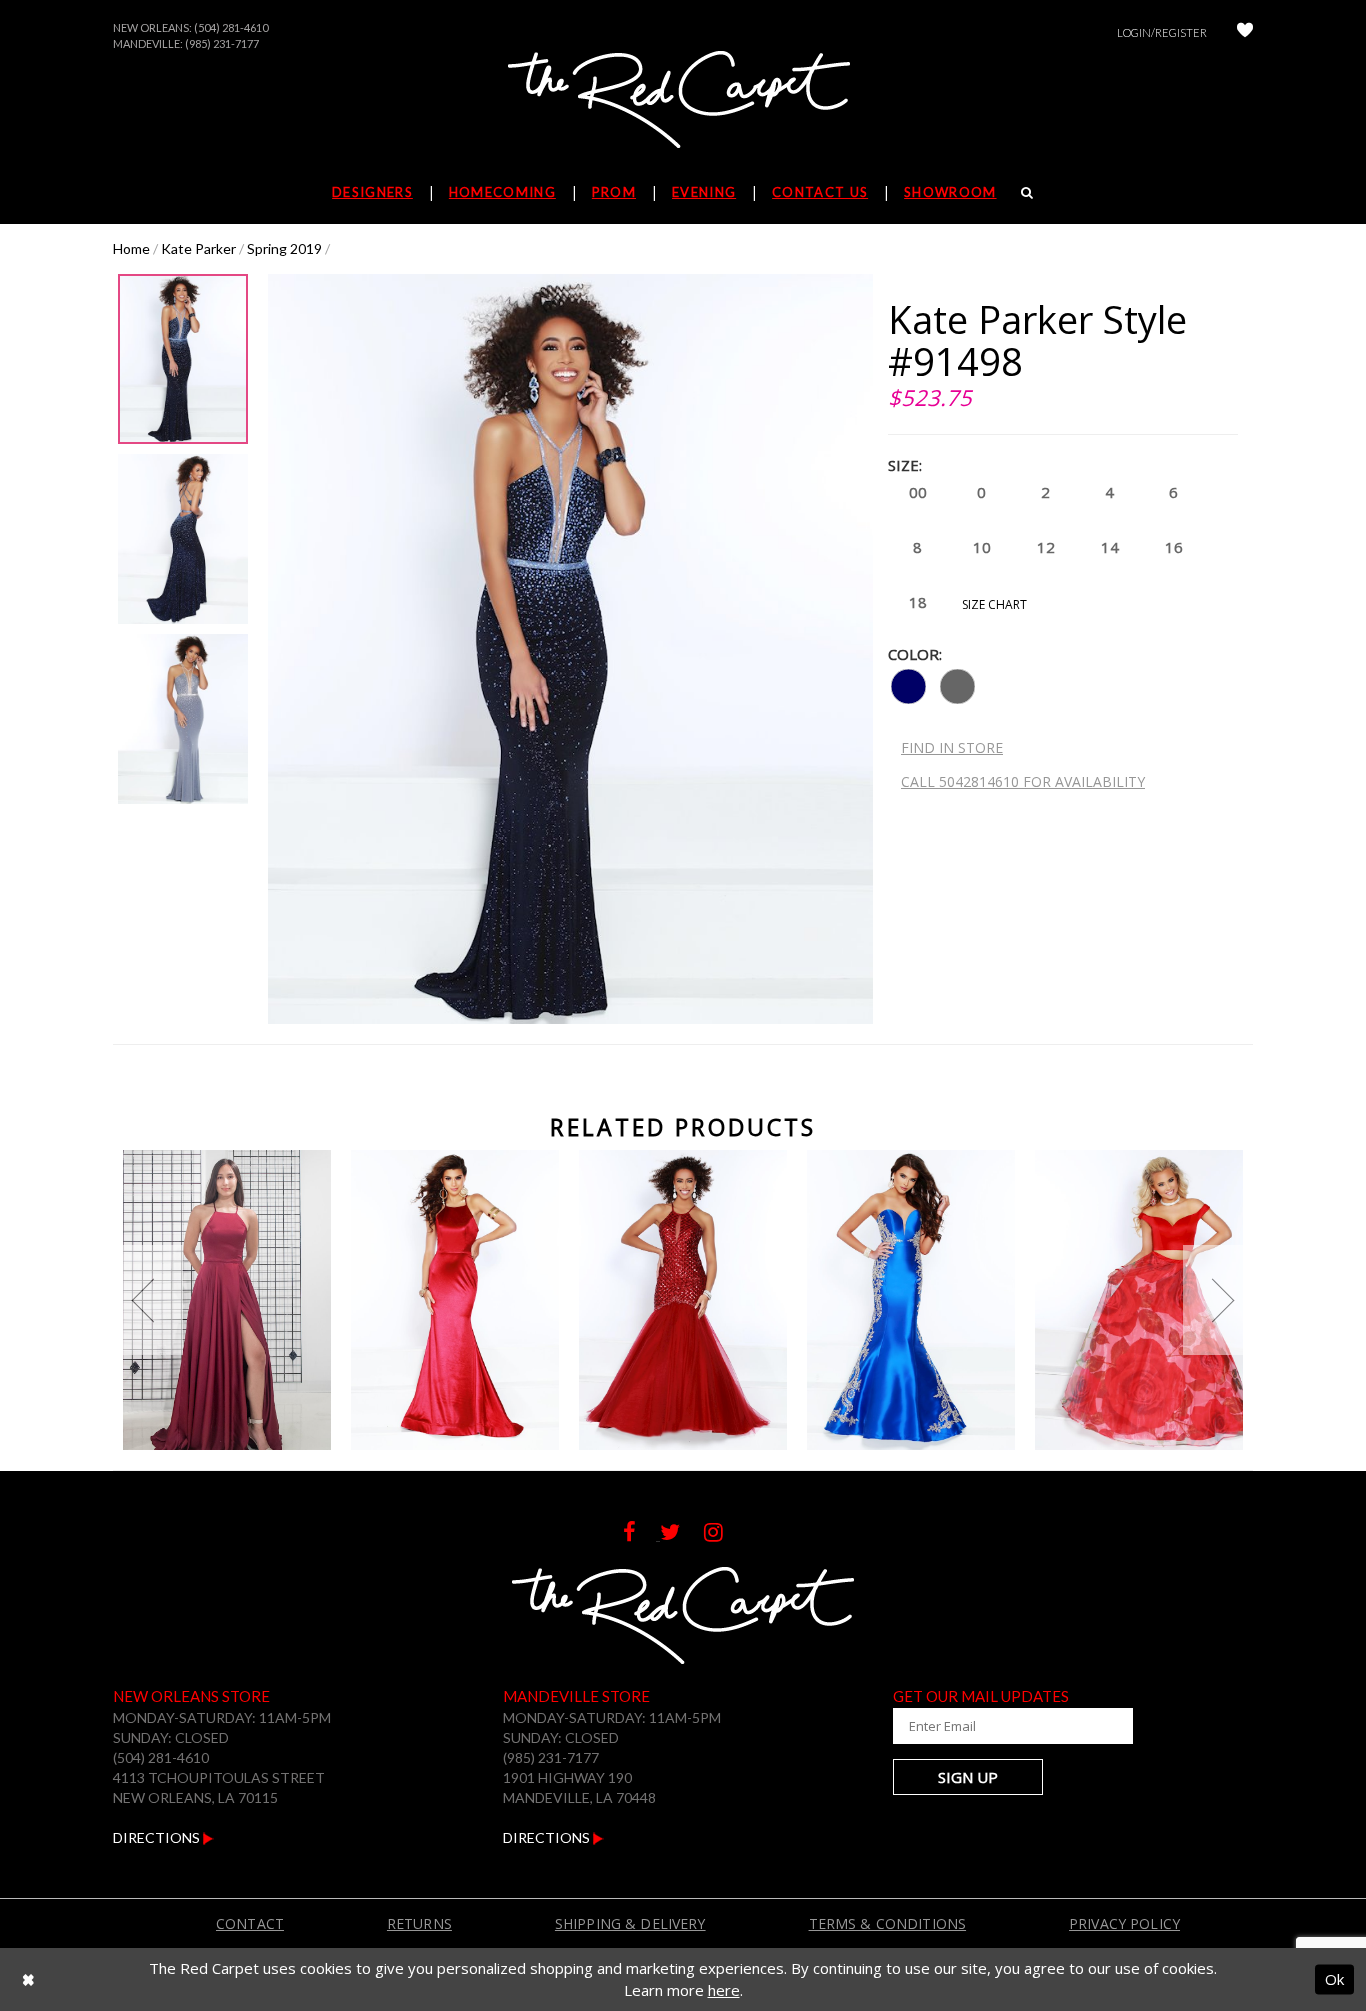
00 (918, 492)
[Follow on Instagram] (723, 1534)
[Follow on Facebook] (641, 1534)
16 (1174, 547)
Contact (250, 1923)
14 (1110, 547)
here (724, 1990)
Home (131, 248)
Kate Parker (198, 248)
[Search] (1027, 192)
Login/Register (1162, 32)
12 (1046, 547)
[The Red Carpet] (683, 101)
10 (982, 547)
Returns (419, 1923)
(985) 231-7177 (222, 43)
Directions (158, 1837)
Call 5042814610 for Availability (1023, 781)
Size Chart (994, 604)
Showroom (950, 192)
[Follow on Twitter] (682, 1534)
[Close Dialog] (28, 1979)
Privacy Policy (1124, 1923)
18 (918, 602)
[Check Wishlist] (1245, 32)
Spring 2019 (284, 248)
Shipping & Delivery (630, 1923)
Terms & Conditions (888, 1923)
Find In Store (952, 747)
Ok (1334, 1979)
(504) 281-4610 (231, 27)
